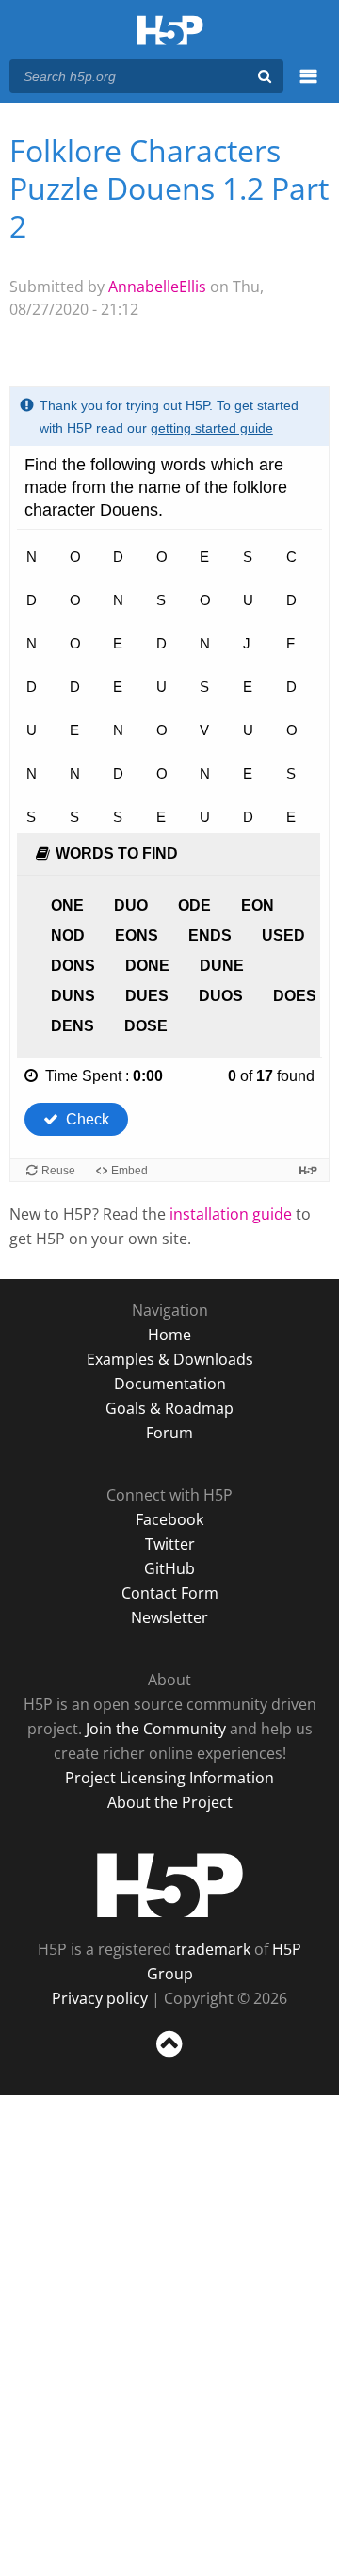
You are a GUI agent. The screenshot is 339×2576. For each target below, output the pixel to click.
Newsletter (169, 1617)
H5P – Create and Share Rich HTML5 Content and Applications (170, 32)
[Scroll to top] (169, 2058)
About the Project (170, 1802)
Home (169, 1335)
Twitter (170, 1544)
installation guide (231, 1214)
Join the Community (156, 1729)
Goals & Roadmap (169, 1408)
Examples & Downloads (170, 1359)
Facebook (169, 1519)
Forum (169, 1433)
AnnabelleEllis (157, 287)
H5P (170, 1885)
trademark (213, 1949)
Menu (308, 87)
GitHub (169, 1568)
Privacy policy (100, 1998)
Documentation (170, 1384)
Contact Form (170, 1593)
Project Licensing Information (169, 1778)
